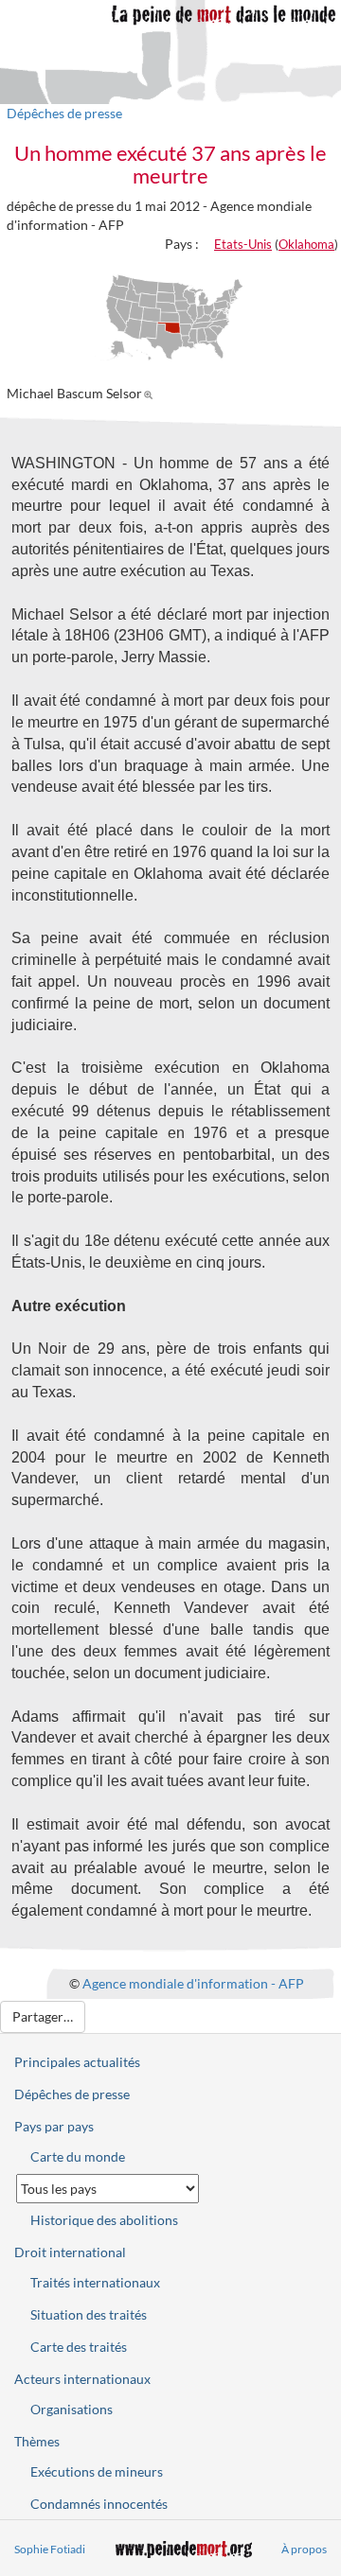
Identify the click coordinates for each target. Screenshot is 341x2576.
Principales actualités (77, 2062)
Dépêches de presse (64, 113)
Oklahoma (306, 244)
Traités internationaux (95, 2282)
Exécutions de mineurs (97, 2471)
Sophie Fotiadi (50, 2549)
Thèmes (37, 2441)
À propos (304, 2549)
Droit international (70, 2252)
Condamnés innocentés (99, 2504)
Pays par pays (54, 2126)
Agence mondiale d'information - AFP (193, 1983)
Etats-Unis (243, 244)
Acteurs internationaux (82, 2379)
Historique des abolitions (104, 2220)
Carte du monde (78, 2156)
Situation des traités (89, 2314)
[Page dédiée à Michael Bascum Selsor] (151, 393)
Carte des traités (79, 2347)
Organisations (72, 2409)
